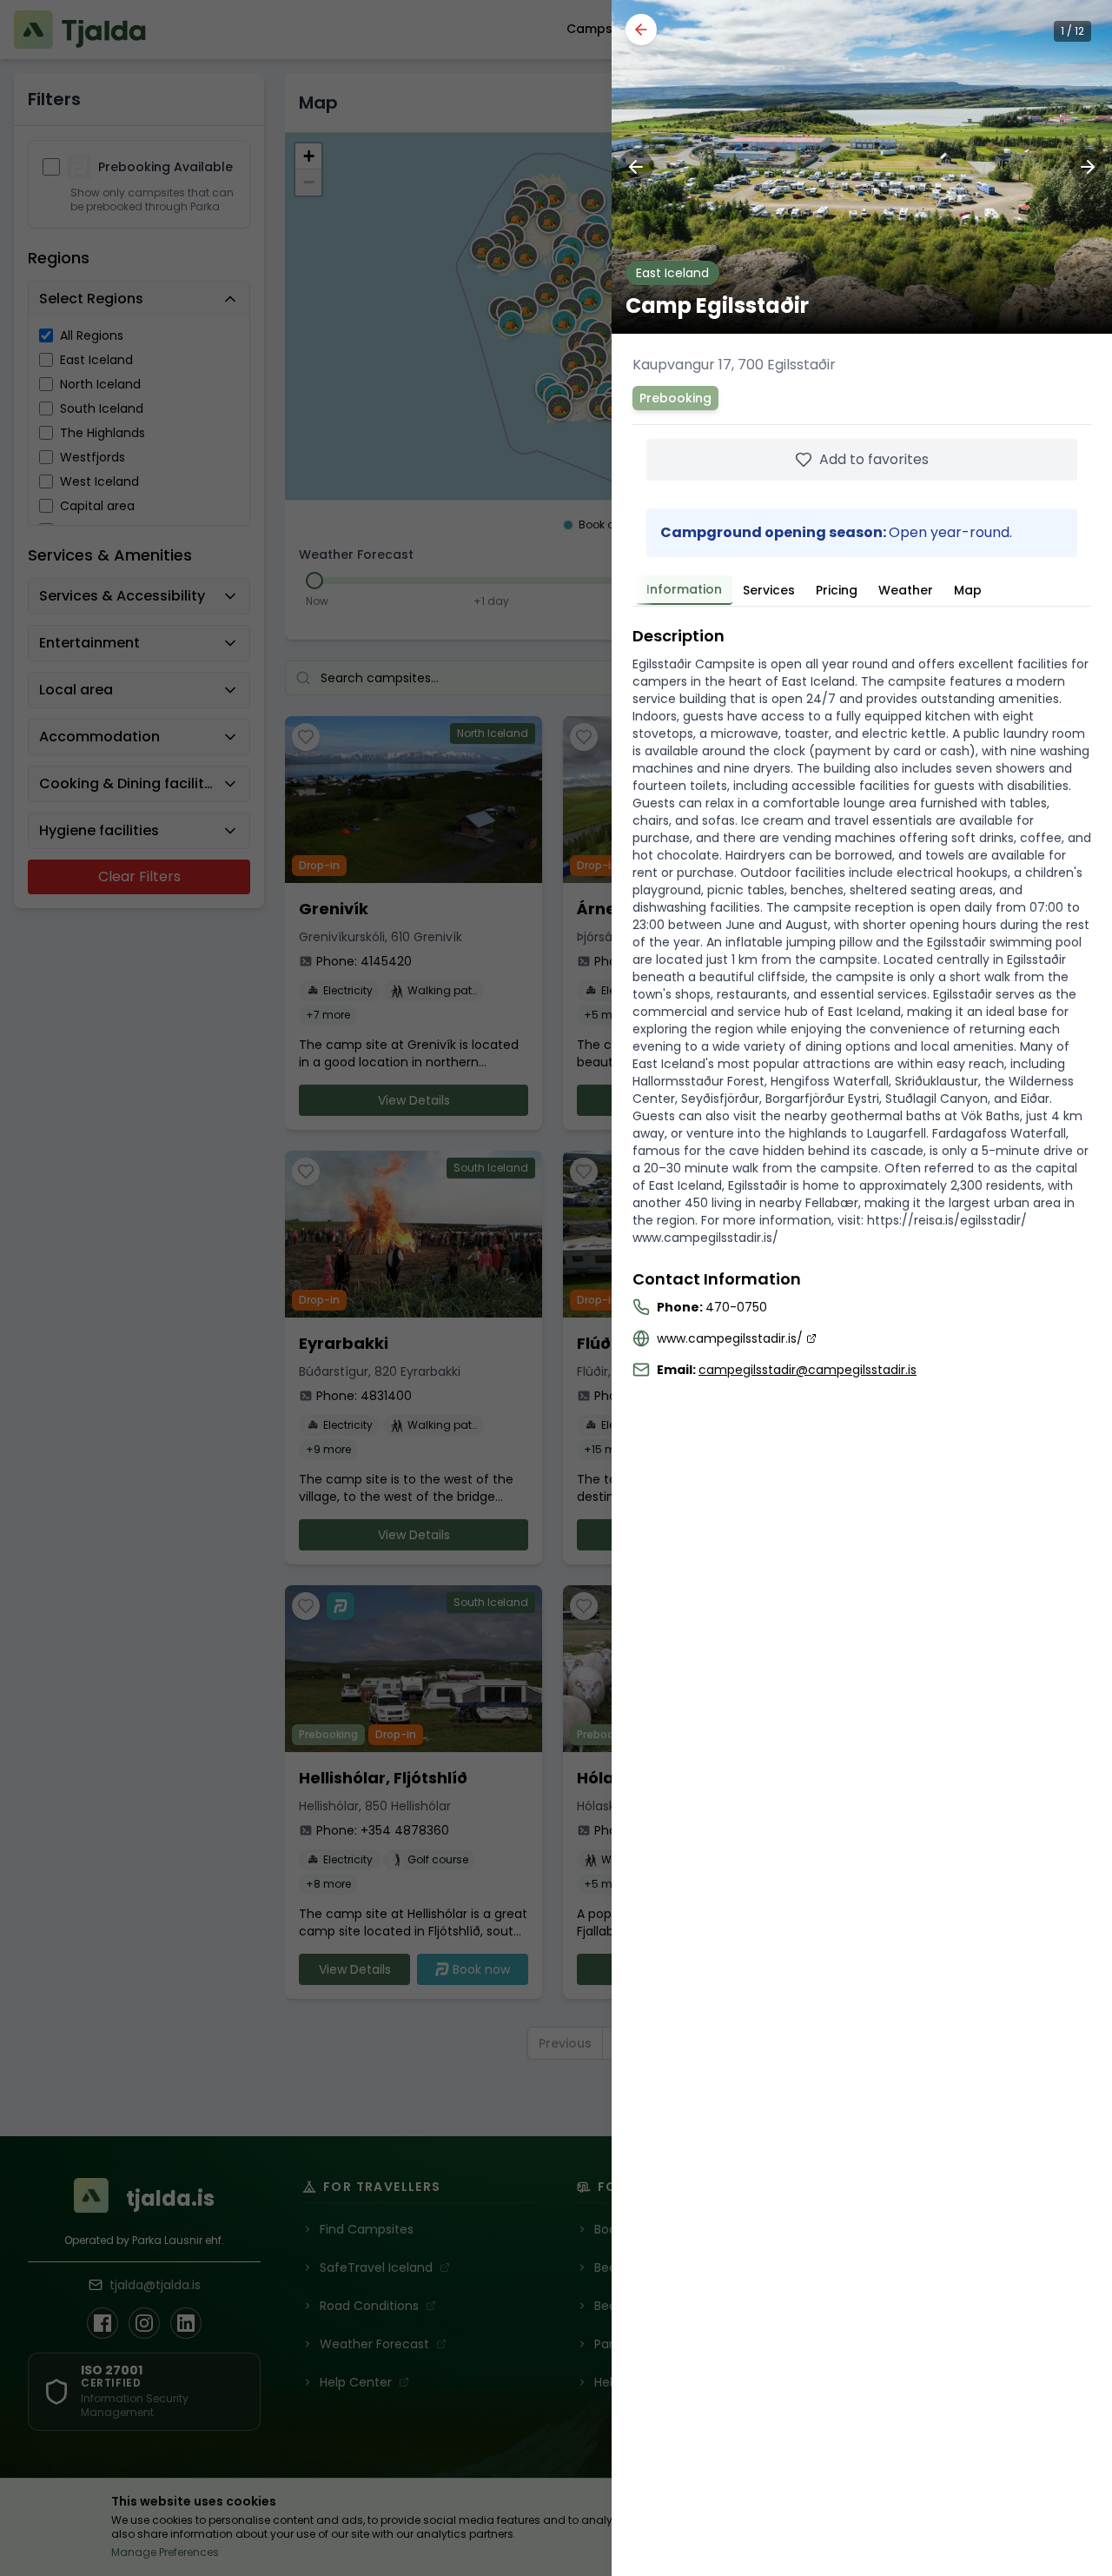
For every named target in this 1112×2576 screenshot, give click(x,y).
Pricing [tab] (837, 590)
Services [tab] (769, 590)
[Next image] (1088, 167)
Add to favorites (874, 459)
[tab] (684, 590)
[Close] (641, 30)
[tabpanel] (862, 1001)
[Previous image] (636, 167)
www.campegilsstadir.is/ (730, 1338)
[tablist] (862, 588)
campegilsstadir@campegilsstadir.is (808, 1370)
